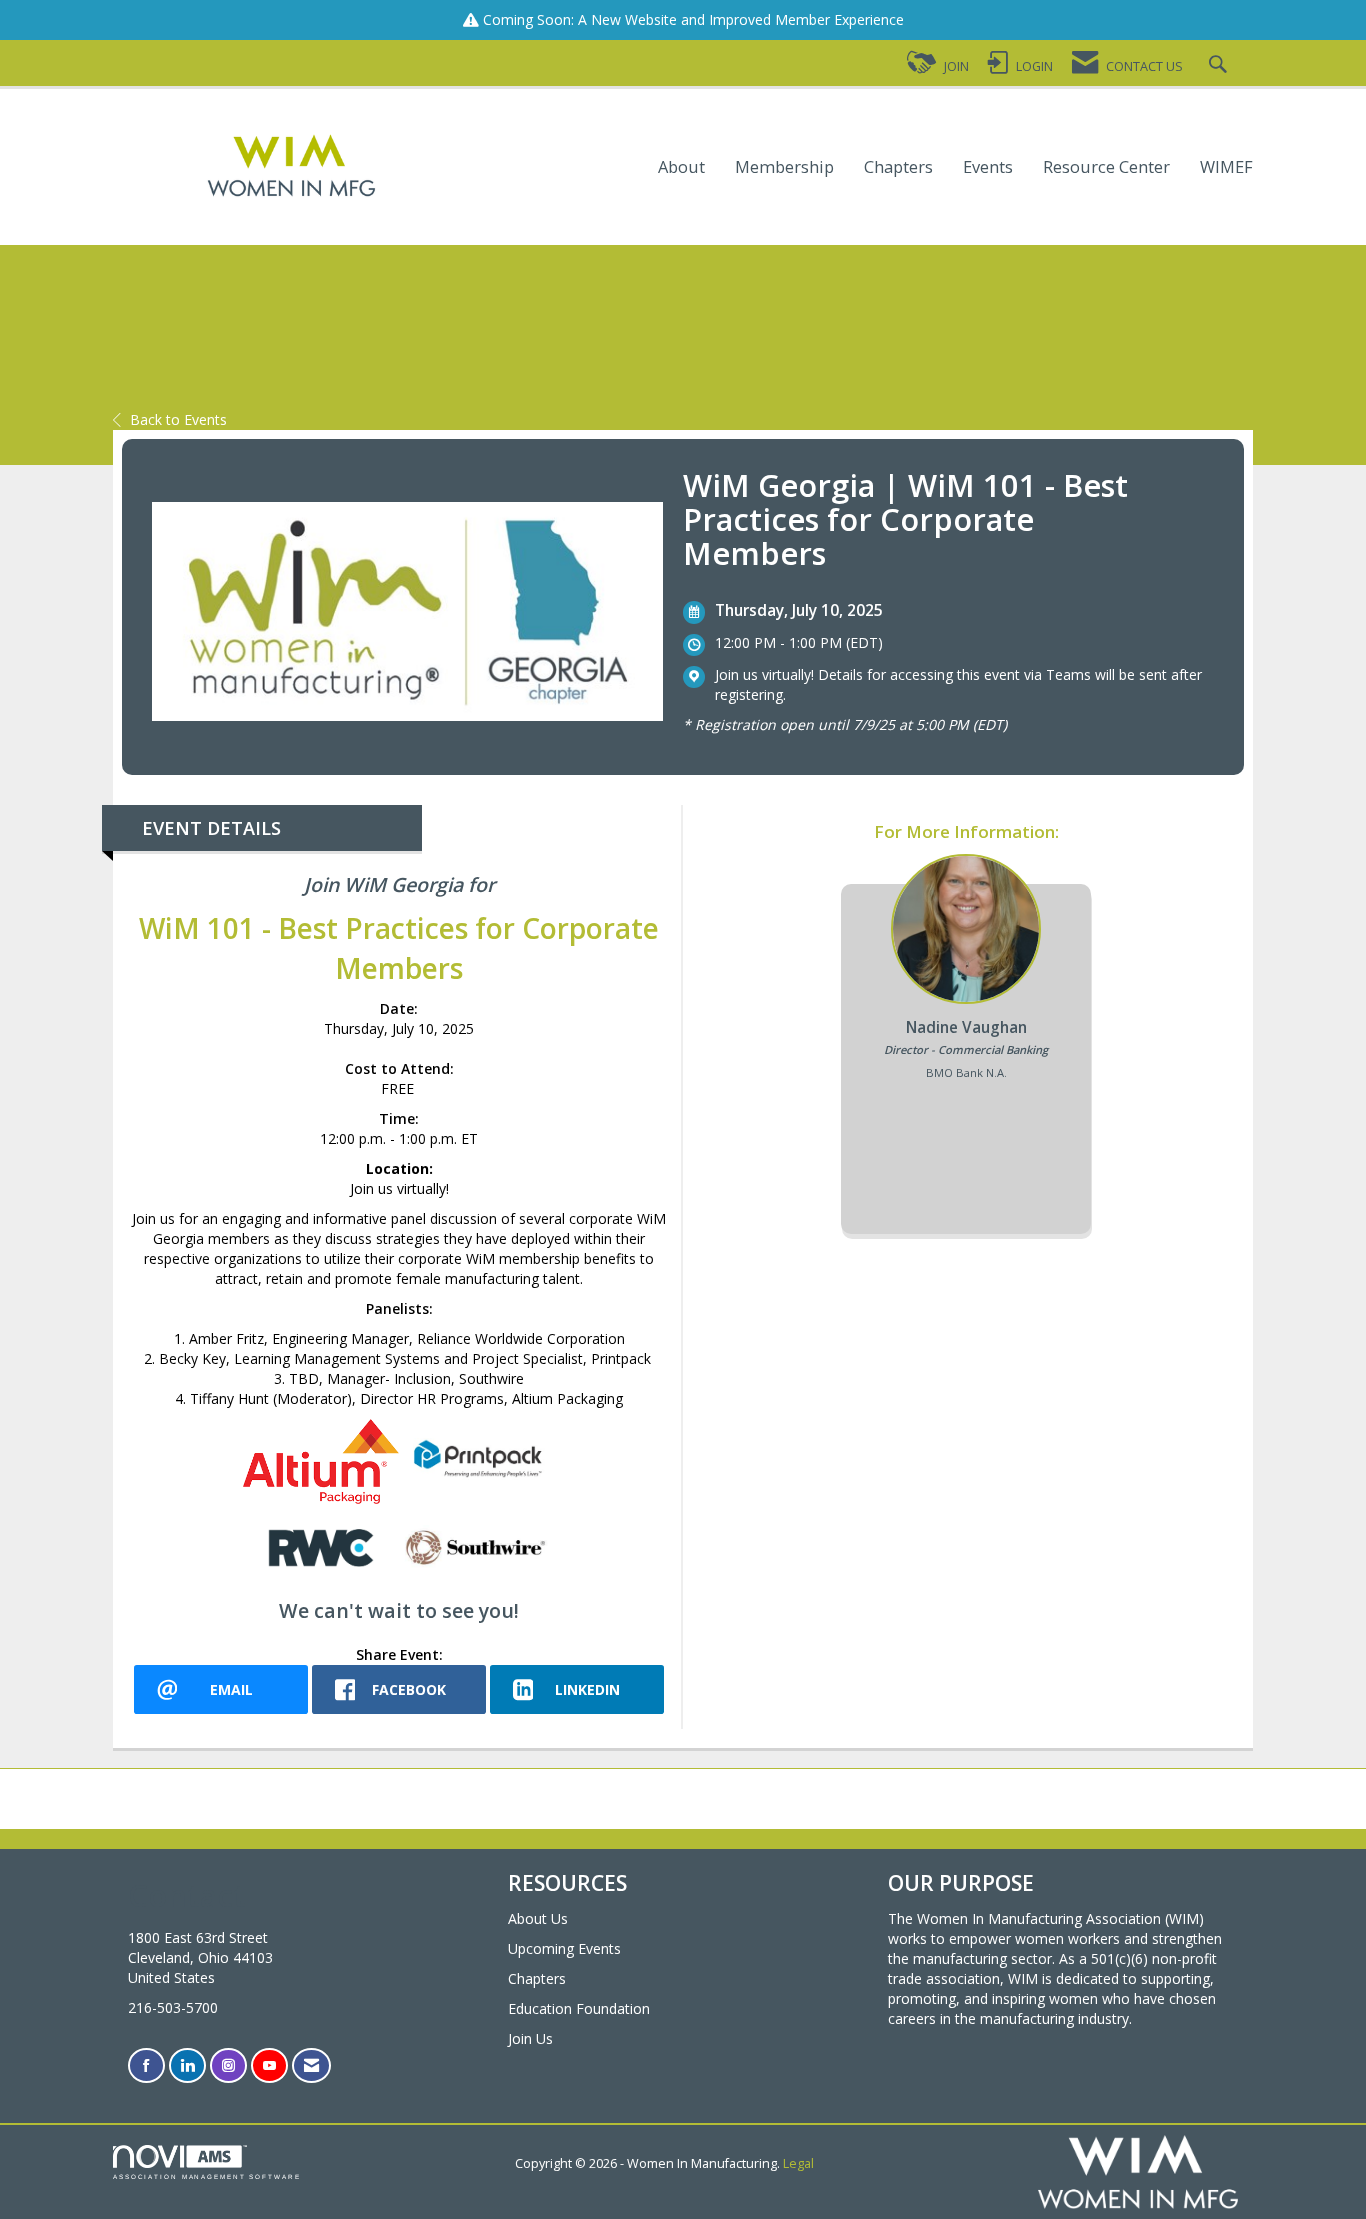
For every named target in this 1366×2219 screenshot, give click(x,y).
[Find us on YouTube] (269, 2065)
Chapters (898, 167)
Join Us (530, 2038)
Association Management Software (207, 2176)
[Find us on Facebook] (146, 2065)
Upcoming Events (564, 1948)
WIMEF (1226, 167)
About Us (538, 1918)
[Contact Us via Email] (311, 2065)
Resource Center (1106, 167)
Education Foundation (579, 2008)
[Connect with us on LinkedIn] (187, 2065)
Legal (798, 2163)
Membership (784, 167)
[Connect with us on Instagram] (228, 2065)
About (681, 167)
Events (988, 167)
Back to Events (178, 419)
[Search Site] (1220, 66)
